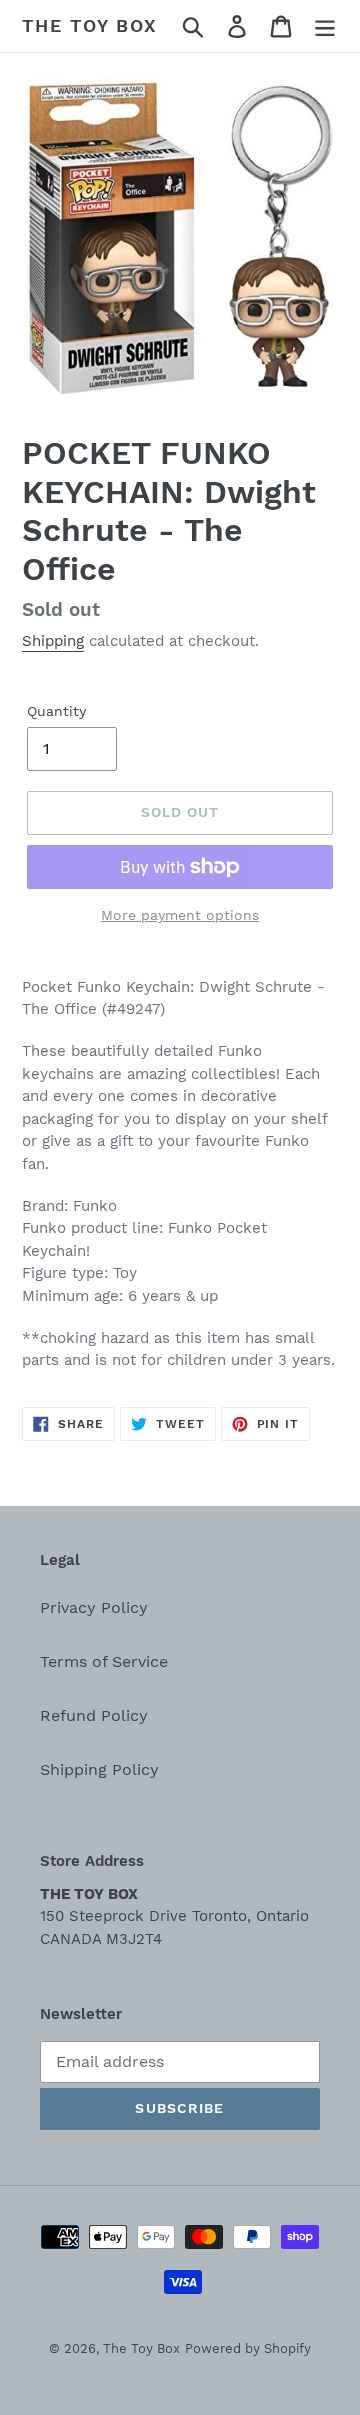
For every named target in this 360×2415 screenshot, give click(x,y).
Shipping (53, 641)
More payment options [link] (180, 915)
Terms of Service (104, 1661)
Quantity (56, 711)
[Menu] (325, 26)
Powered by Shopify (248, 2348)
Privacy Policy (94, 1607)
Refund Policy (94, 1715)
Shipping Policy (99, 1769)
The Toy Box (90, 25)
